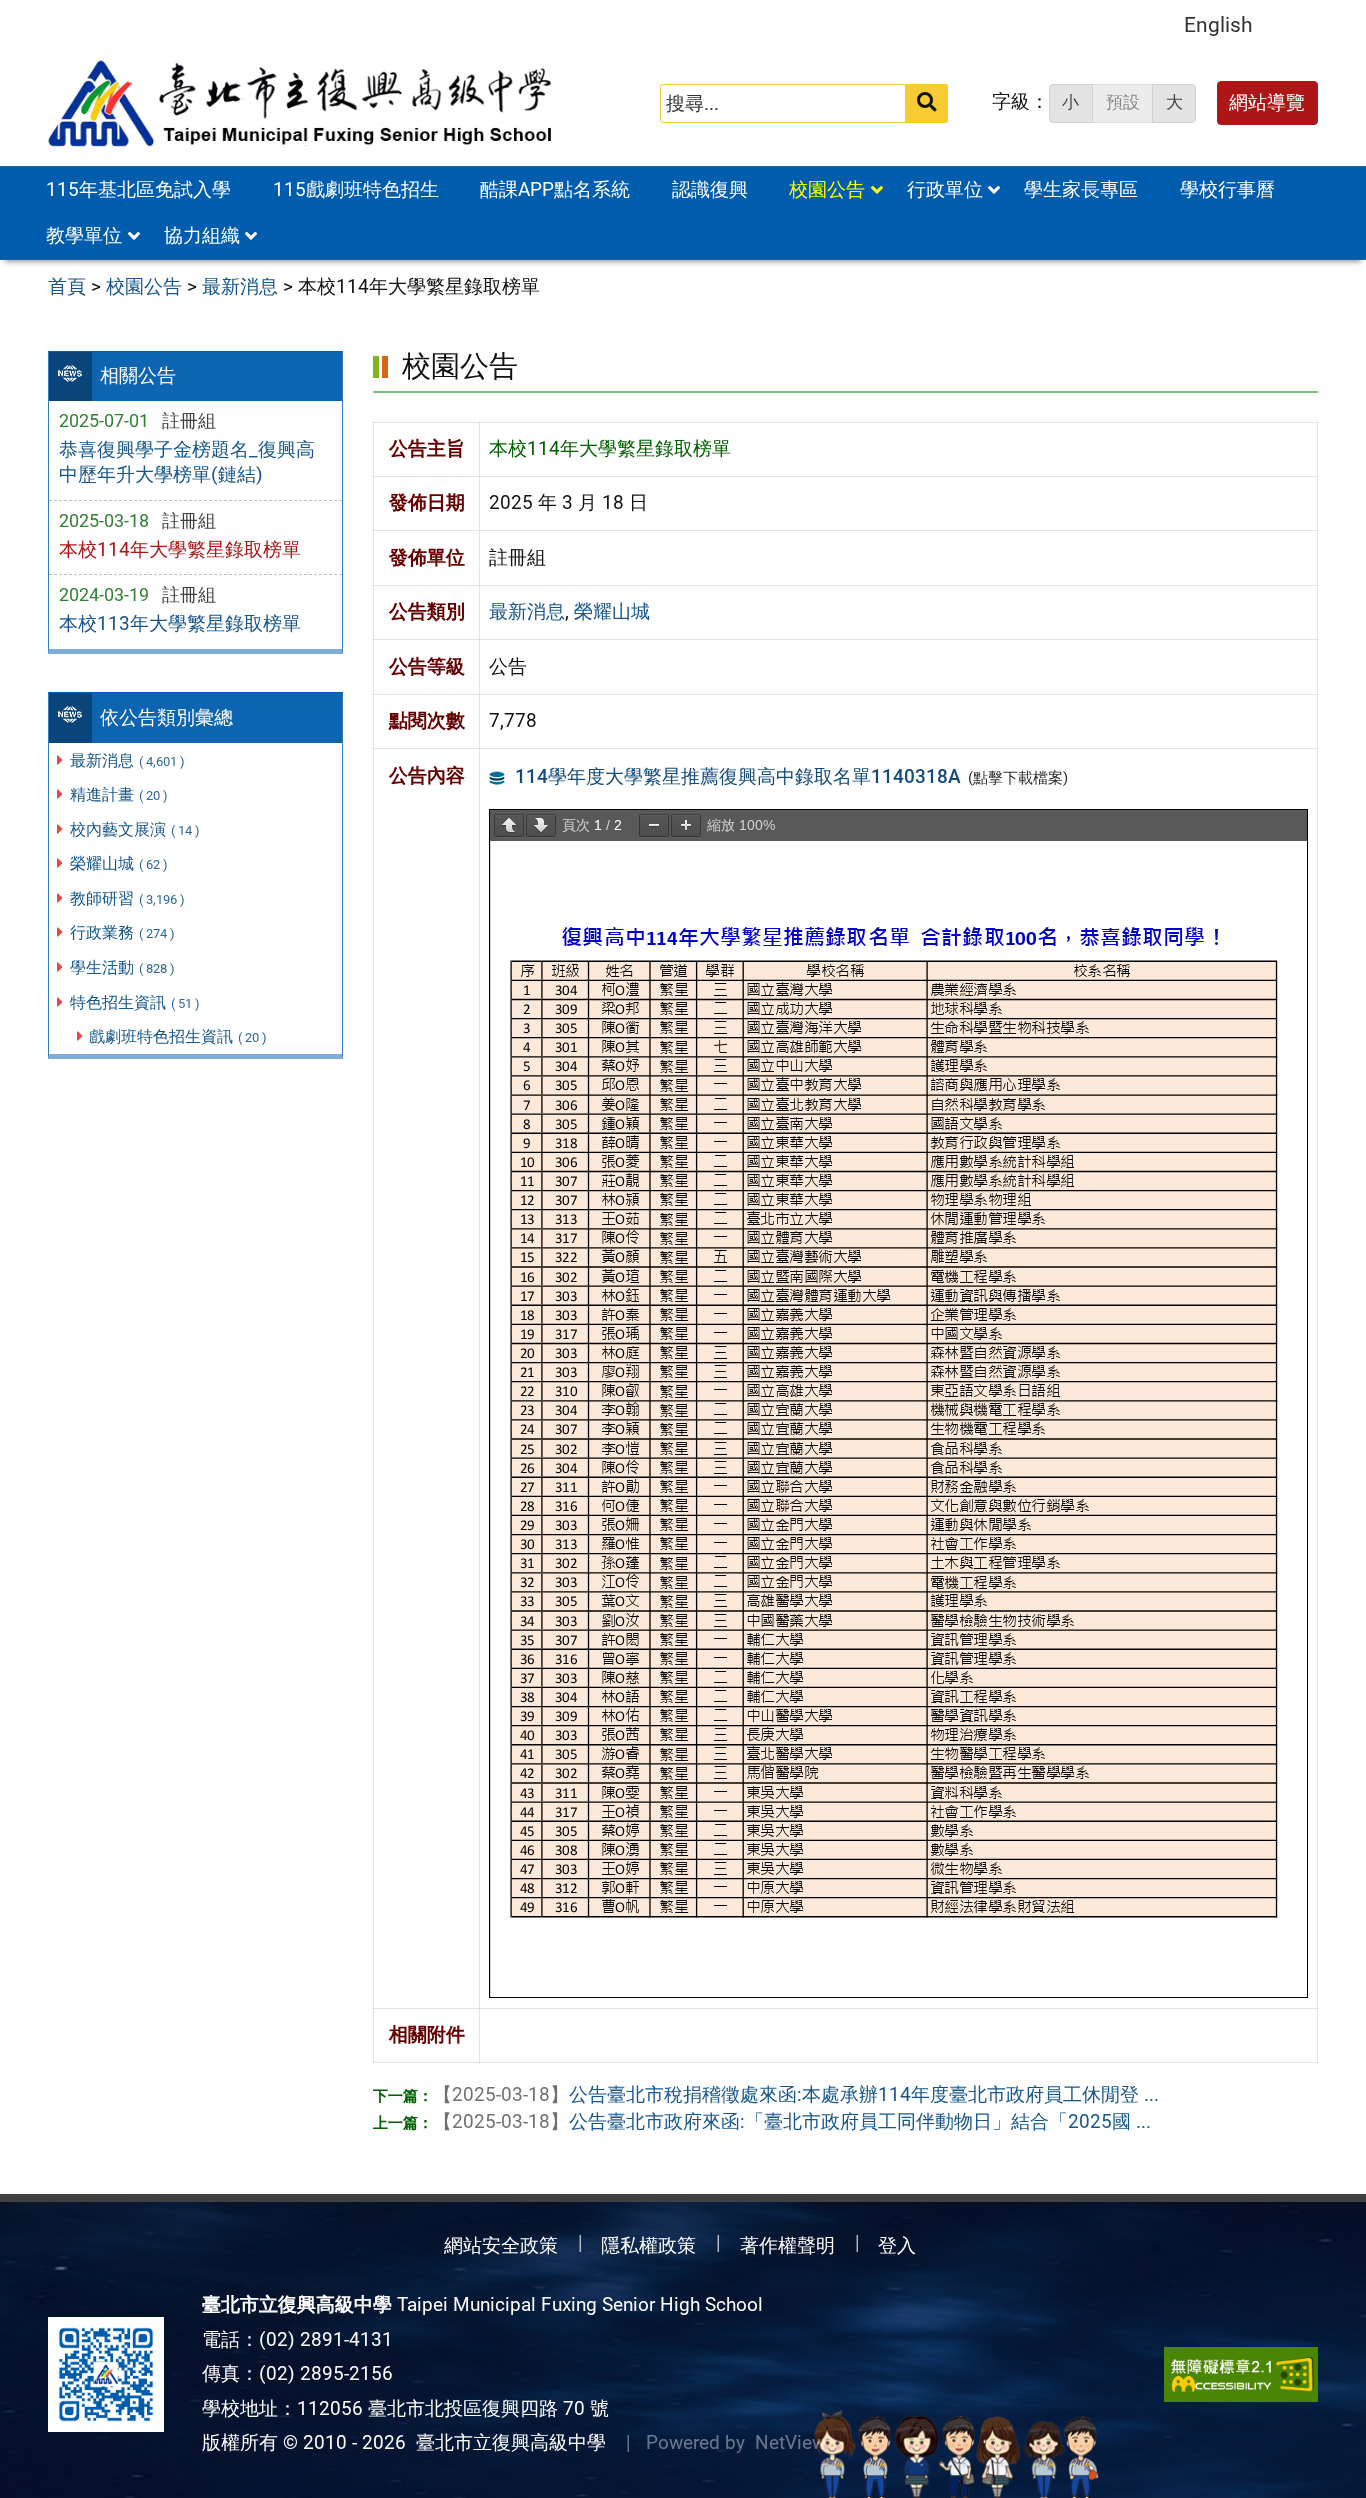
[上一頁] (509, 825)
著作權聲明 (787, 2245)
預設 (1123, 102)
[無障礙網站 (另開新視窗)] (1241, 2374)
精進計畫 (119, 794)
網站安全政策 (501, 2245)
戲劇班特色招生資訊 (178, 1036)
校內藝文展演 (135, 829)
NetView (790, 2442)
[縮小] (654, 825)
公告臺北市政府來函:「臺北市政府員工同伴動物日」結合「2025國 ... (792, 2121)
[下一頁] (541, 825)
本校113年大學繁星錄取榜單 (180, 623)
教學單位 (84, 235)
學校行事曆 (1227, 189)
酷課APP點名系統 (555, 189)
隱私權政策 (648, 2245)
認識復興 (710, 189)
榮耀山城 (119, 863)
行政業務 (122, 932)
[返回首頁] (302, 104)
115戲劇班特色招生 (356, 189)
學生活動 (122, 967)
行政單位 (945, 189)
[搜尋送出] (926, 103)
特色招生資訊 (135, 1002)
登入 (897, 2245)
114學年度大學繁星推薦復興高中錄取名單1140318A (738, 776)
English (1218, 24)
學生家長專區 (1081, 189)
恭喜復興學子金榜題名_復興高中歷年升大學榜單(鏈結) (187, 462)
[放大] (686, 825)
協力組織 (202, 235)
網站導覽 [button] (1267, 102)
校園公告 (827, 189)
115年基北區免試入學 (138, 189)
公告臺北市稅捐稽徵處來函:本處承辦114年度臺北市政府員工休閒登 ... (796, 2094)
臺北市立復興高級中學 (506, 2442)
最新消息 (127, 760)
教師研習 (127, 898)
